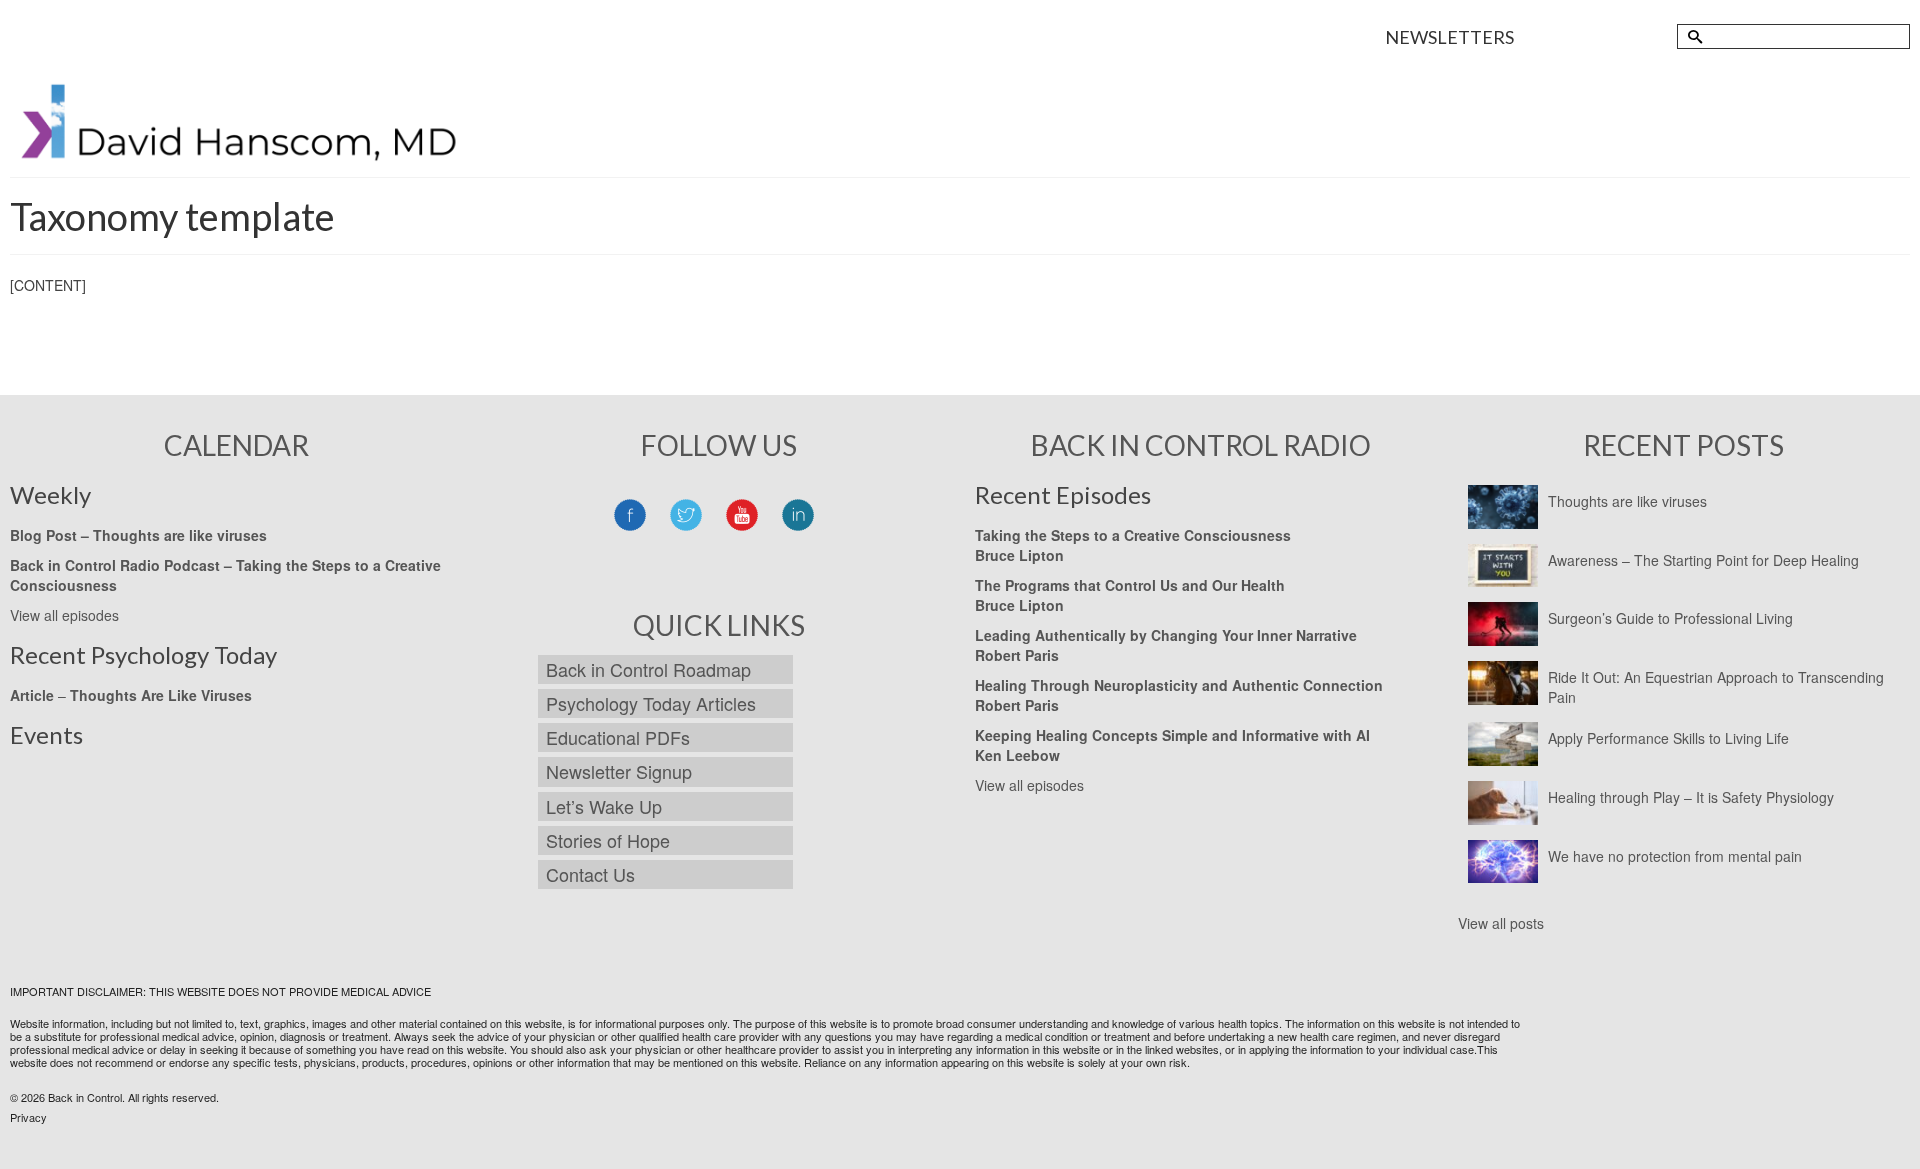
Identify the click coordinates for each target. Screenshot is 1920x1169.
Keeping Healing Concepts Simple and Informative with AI (1172, 735)
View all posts (1501, 923)
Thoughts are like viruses (1627, 501)
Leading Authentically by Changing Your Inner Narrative (1166, 635)
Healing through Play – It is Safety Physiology (1691, 797)
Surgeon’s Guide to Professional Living (1670, 618)
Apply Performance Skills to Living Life (1668, 738)
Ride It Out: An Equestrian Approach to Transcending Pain (1716, 687)
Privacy (28, 1117)
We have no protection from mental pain (1675, 856)
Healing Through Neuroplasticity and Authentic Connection (1179, 685)
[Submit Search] (1692, 36)
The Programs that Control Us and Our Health (1130, 585)
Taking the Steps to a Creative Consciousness (1133, 535)
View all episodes (64, 615)
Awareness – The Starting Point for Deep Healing (1703, 560)
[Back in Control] (241, 128)
